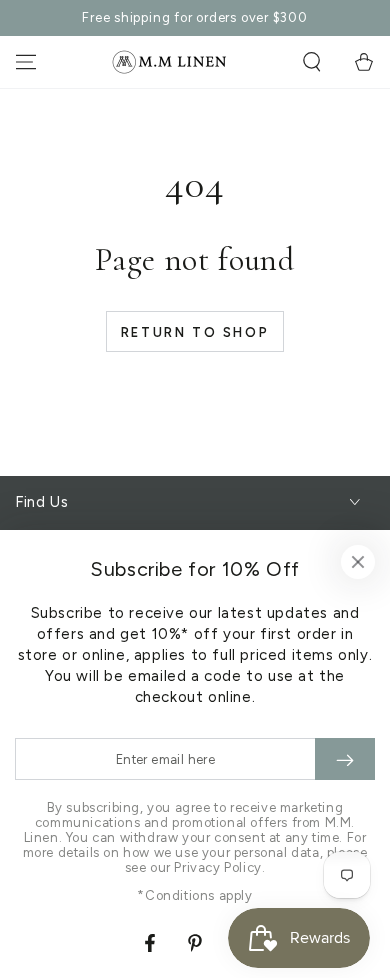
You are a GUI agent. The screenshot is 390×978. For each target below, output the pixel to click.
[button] (312, 62)
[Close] (358, 562)
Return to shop (195, 332)
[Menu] (26, 62)
